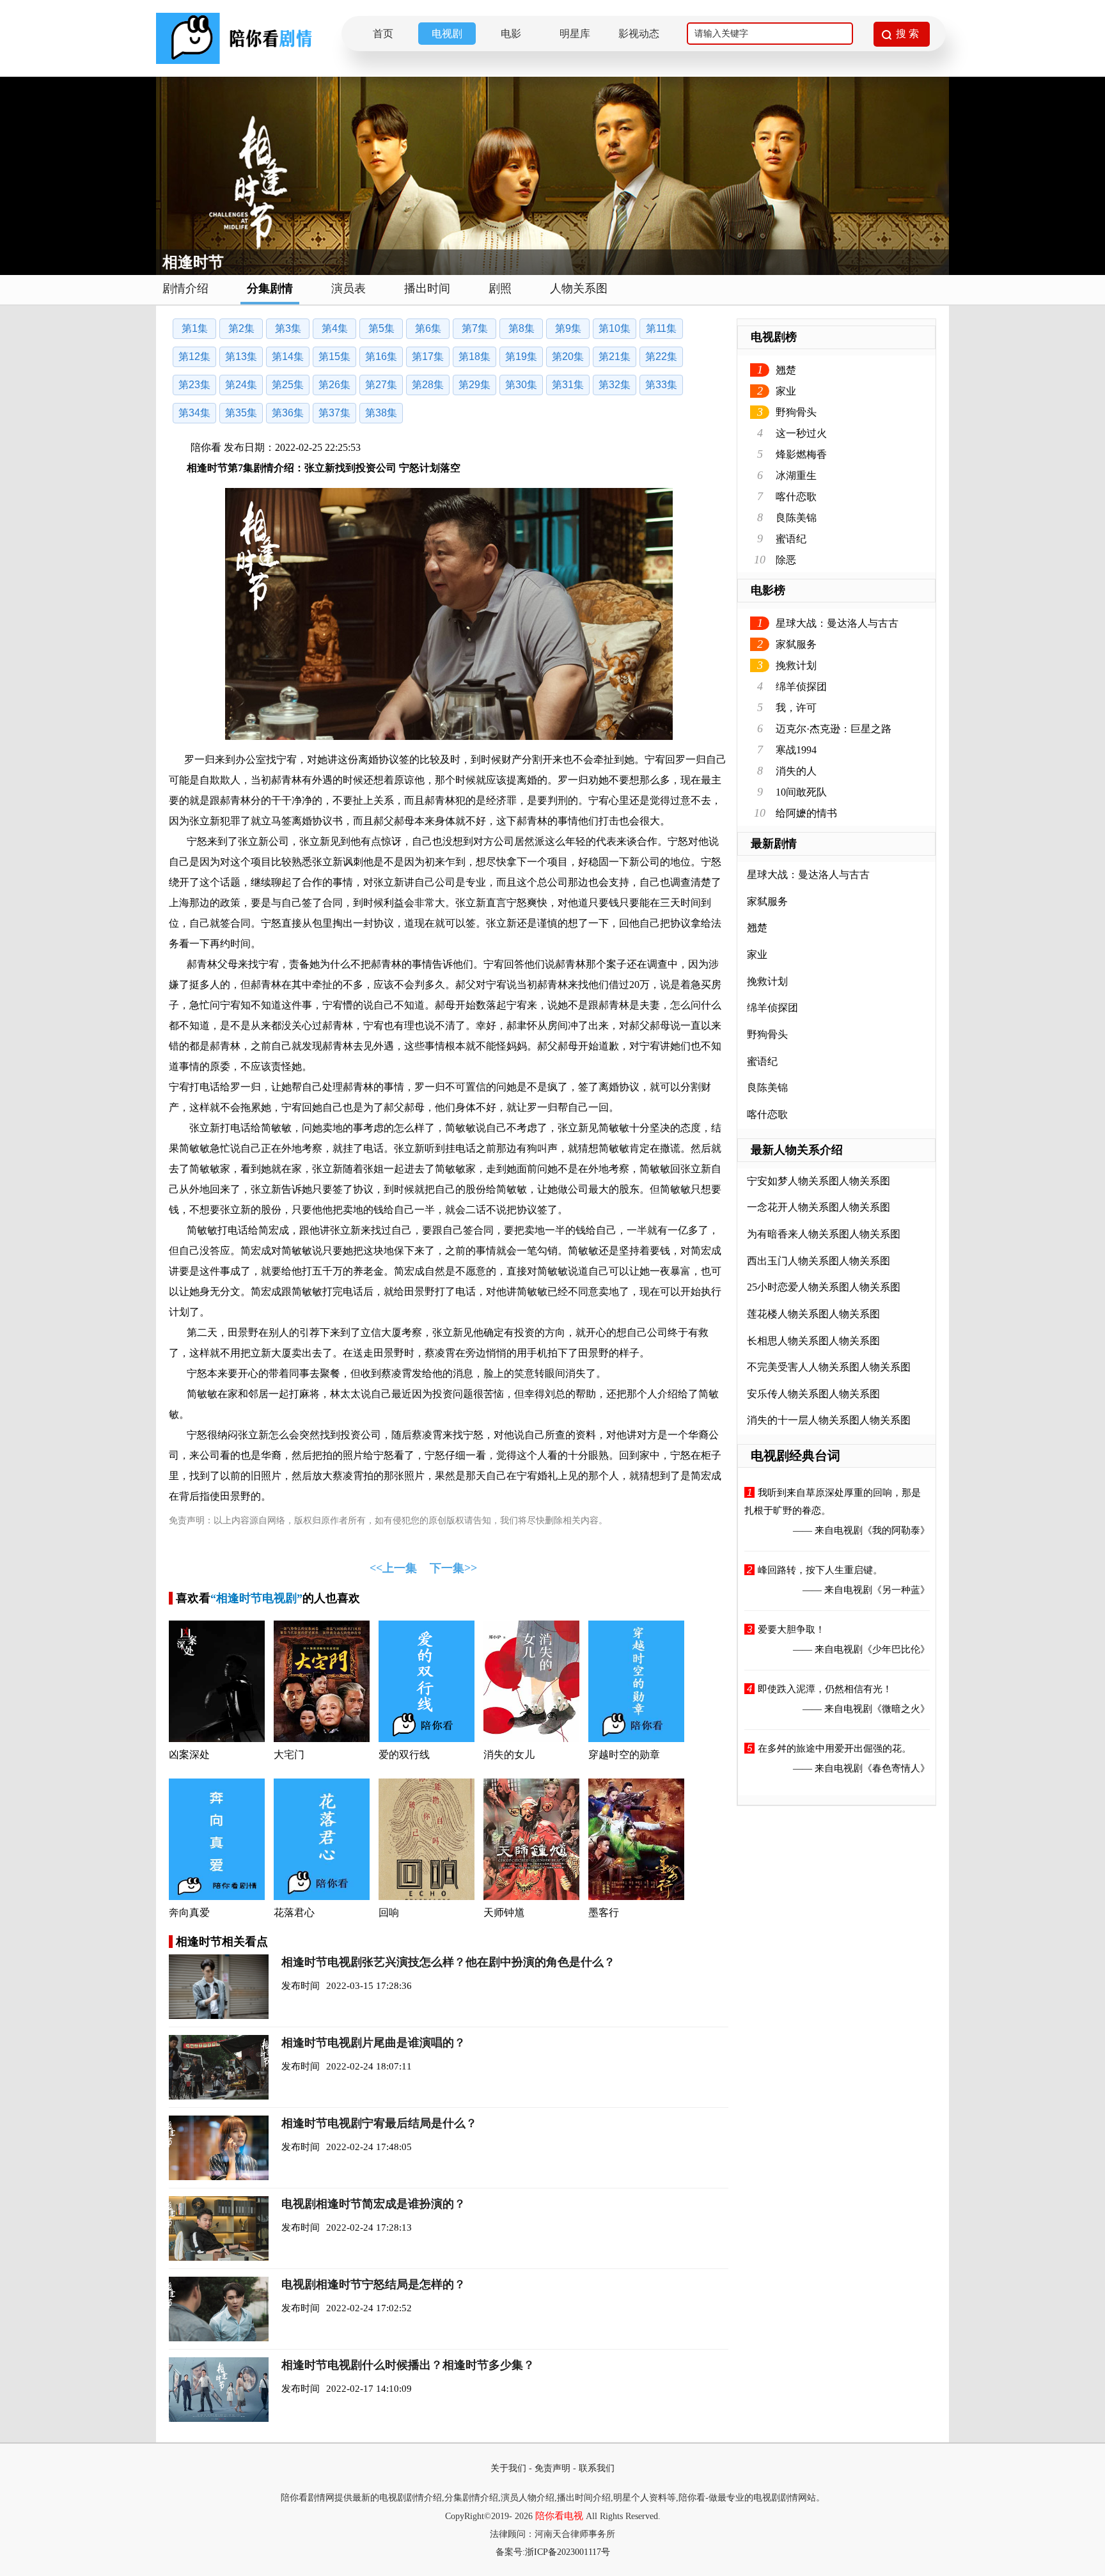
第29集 (474, 385)
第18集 (474, 357)
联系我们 (597, 2468)
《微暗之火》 (901, 1709)
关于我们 (508, 2468)
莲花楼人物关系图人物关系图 (813, 1314)
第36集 (288, 413)
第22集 (661, 357)
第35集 (241, 413)
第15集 (334, 357)
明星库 (575, 34)
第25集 (288, 385)
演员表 (349, 288)
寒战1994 (796, 750)
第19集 (521, 357)
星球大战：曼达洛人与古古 (837, 623)
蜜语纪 (791, 539)
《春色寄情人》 (896, 1768)
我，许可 (796, 708)
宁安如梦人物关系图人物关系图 (819, 1181)
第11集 (661, 328)
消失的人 (796, 771)
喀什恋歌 (796, 497)
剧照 (500, 288)
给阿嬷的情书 (806, 813)
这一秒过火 (801, 433)
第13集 (241, 357)
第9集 (568, 328)
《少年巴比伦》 (896, 1649)
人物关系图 (579, 288)
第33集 (661, 385)
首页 (383, 34)
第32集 (615, 385)
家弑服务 (796, 644)
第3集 (288, 328)
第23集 (194, 385)
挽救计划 (796, 665)
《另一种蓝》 (901, 1590)
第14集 (288, 357)
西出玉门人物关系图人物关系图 (819, 1261)
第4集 (335, 328)
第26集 (334, 385)
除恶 (786, 560)
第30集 (521, 385)
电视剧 (447, 34)
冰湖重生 (796, 475)
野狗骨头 (796, 412)
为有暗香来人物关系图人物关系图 (824, 1234)
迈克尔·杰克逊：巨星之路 (834, 729)
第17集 (428, 357)
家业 (786, 391)
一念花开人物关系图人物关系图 (819, 1207)
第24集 (241, 385)
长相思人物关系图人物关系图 (813, 1341)
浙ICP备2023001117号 (568, 2552)
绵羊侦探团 (801, 687)
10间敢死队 (801, 792)
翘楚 (786, 370)
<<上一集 (393, 1568)
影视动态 (639, 34)
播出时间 (427, 288)
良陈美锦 (796, 518)
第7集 (475, 328)
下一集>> (453, 1568)
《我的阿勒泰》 (896, 1530)
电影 (511, 34)
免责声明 (552, 2468)
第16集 (381, 357)
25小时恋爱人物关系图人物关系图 (824, 1287)
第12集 (194, 357)
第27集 (381, 385)
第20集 (568, 357)
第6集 (428, 328)
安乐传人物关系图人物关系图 (813, 1394)
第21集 (615, 357)
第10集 (615, 328)
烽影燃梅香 (801, 454)
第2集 (241, 328)
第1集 (195, 328)
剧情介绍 (185, 288)
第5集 (381, 328)
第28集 (428, 385)
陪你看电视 (559, 2516)
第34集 (194, 413)
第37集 (334, 413)
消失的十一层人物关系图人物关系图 (829, 1420)
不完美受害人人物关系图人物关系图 (829, 1367)
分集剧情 (270, 288)
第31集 (568, 385)
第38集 (381, 413)
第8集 (521, 328)
